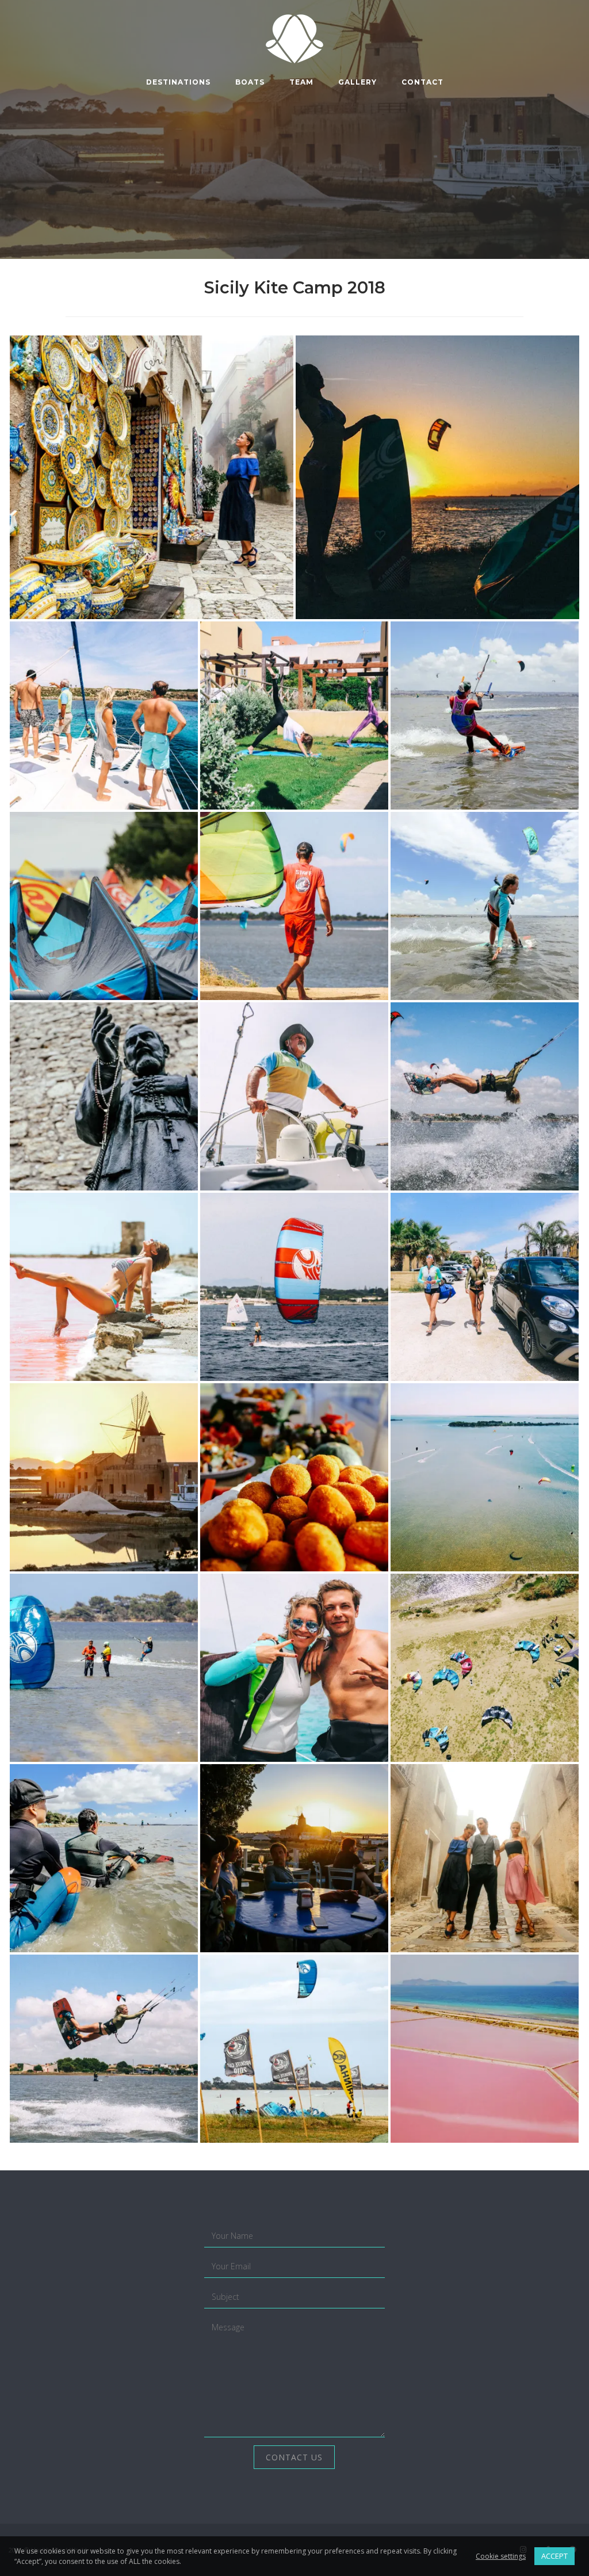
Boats (250, 82)
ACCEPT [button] (554, 2556)
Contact (422, 82)
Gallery (357, 82)
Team (301, 82)
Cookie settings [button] (501, 2556)
